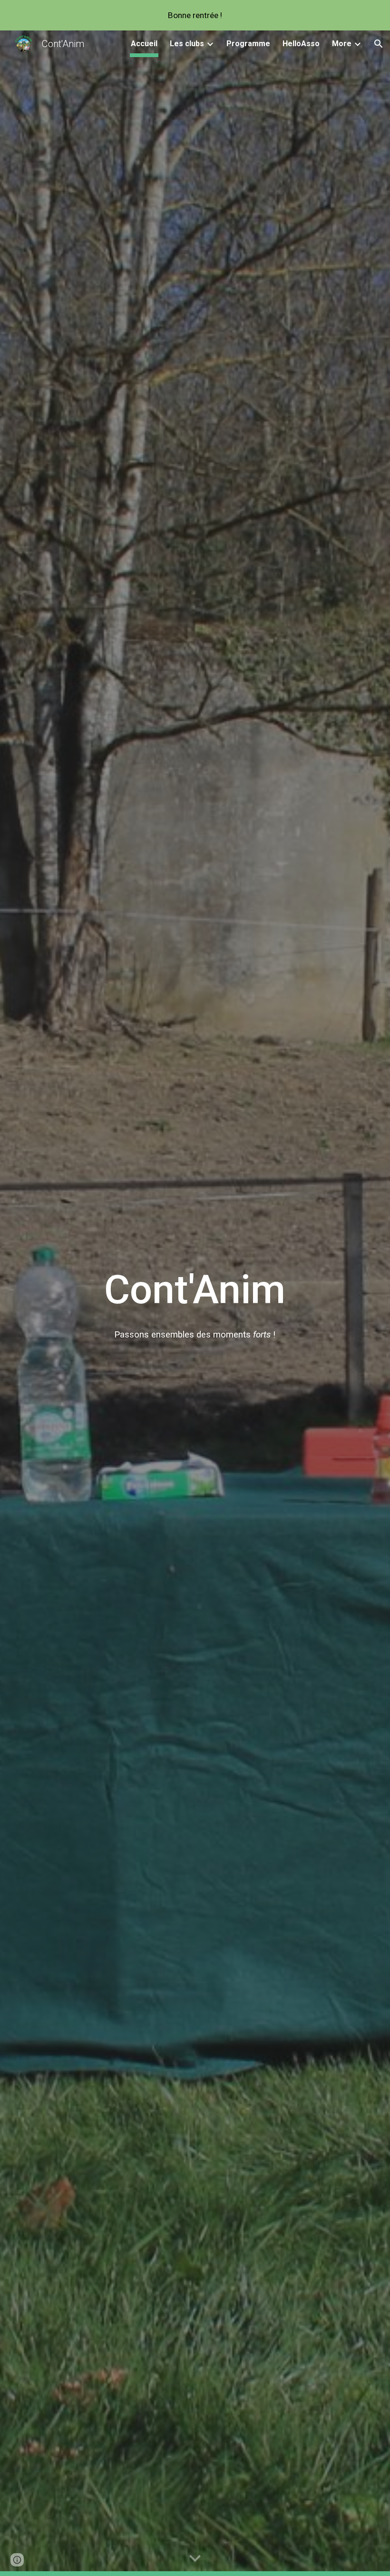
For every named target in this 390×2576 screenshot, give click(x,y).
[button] (379, 44)
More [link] (342, 44)
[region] (195, 15)
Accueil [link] (144, 44)
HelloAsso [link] (301, 44)
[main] (195, 1290)
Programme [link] (248, 44)
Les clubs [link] (187, 44)
